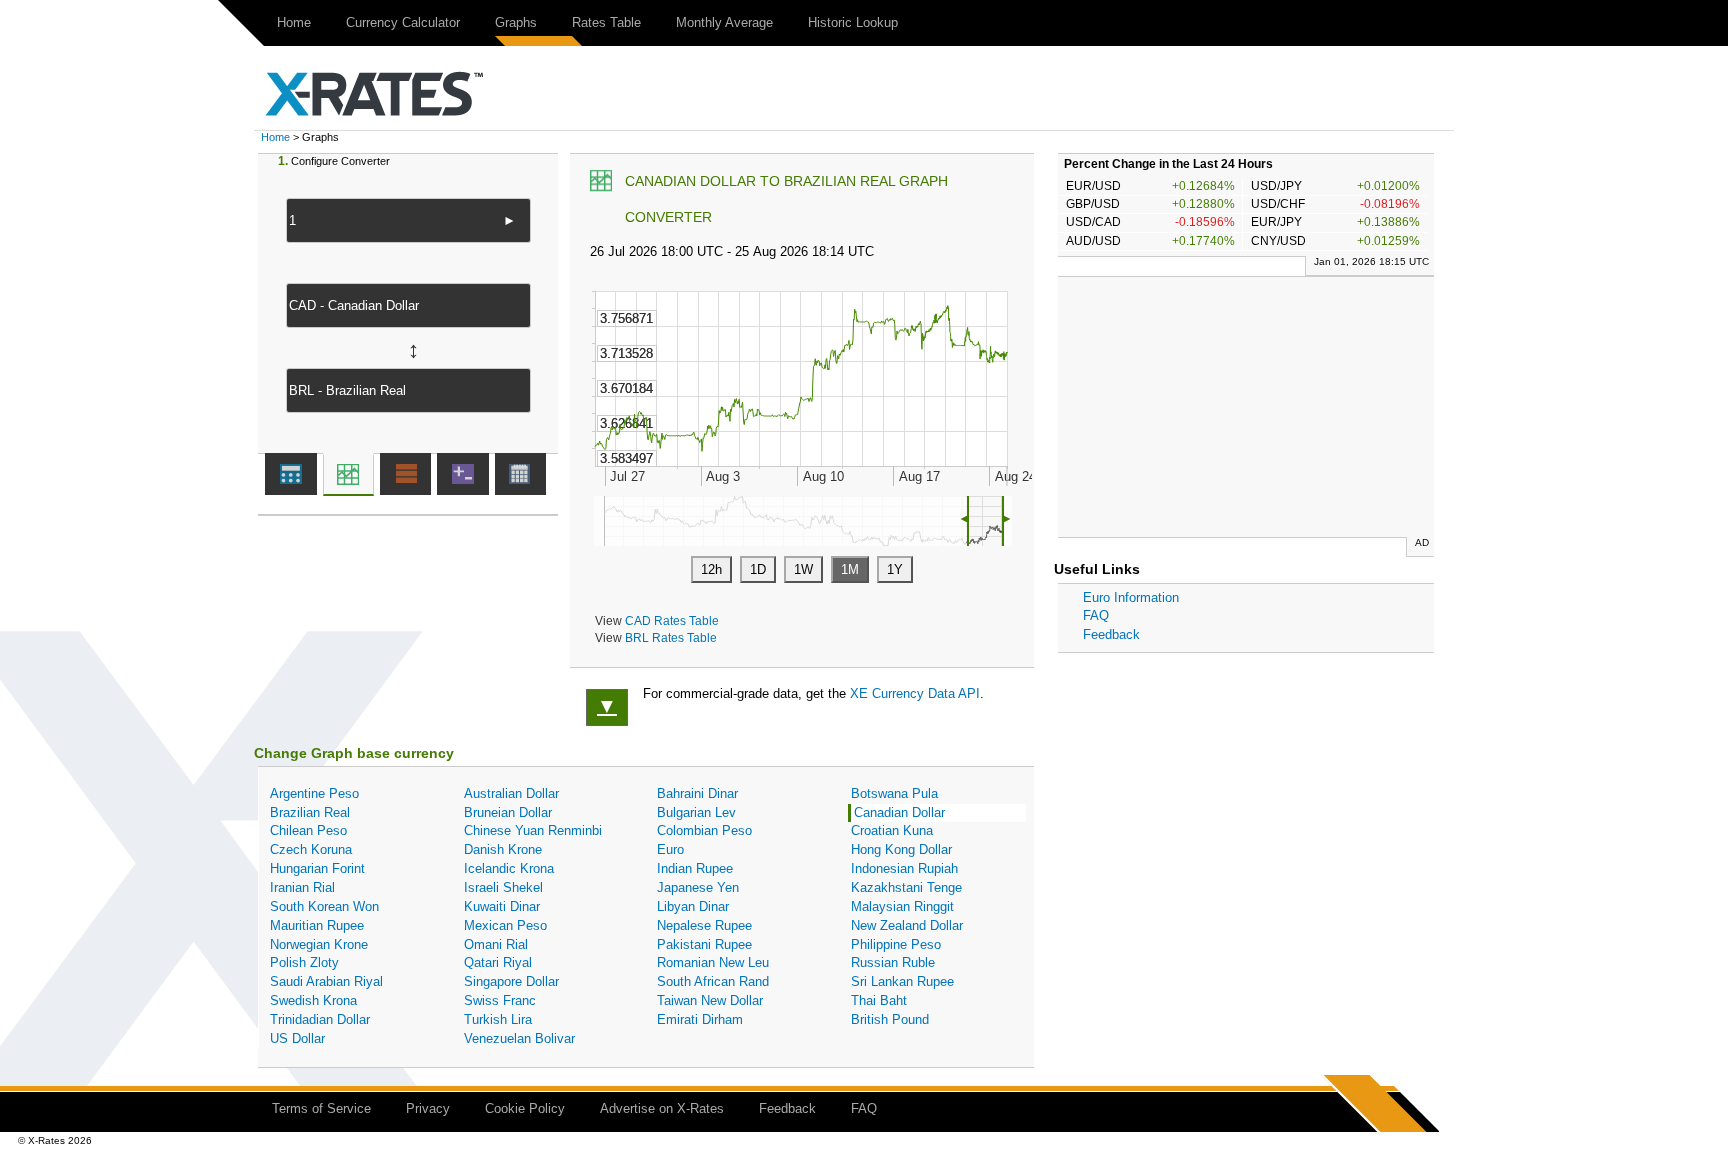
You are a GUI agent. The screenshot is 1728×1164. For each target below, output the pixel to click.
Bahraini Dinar (697, 793)
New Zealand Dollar (907, 925)
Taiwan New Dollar (710, 1000)
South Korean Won (324, 906)
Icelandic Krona (509, 868)
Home (294, 22)
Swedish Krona (313, 1000)
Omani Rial (496, 944)
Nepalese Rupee (704, 925)
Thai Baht (879, 1000)
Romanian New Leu (713, 962)
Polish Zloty (304, 962)
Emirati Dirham (700, 1019)
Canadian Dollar (899, 812)
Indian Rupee (695, 868)
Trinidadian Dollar (320, 1019)
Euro (670, 849)
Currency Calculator (403, 22)
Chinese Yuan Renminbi (533, 830)
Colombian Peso (704, 830)
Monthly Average (724, 22)
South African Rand (713, 981)
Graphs (516, 22)
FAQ (1096, 615)
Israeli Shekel (503, 887)
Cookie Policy (525, 1108)
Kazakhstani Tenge (906, 887)
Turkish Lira (498, 1019)
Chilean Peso (308, 830)
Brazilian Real (310, 812)
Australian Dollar (511, 793)
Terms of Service (321, 1108)
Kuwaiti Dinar (502, 906)
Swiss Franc (500, 1000)
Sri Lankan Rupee (902, 981)
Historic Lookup (853, 22)
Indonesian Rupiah (904, 868)
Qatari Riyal (498, 962)
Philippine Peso (896, 944)
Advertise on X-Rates (662, 1108)
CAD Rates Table (672, 620)
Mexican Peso (505, 925)
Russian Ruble (893, 962)
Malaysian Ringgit (902, 906)
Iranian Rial (302, 887)
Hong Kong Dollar (901, 849)
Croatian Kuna (892, 830)
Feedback (1111, 634)
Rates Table (606, 22)
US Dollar (297, 1038)
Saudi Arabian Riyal (326, 981)
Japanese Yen (698, 887)
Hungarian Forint (317, 868)
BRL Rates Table (671, 637)
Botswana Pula (894, 793)
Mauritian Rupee (317, 925)
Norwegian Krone (319, 944)
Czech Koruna (311, 849)
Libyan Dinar (693, 906)
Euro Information (1131, 597)
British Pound (890, 1019)
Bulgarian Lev (696, 812)
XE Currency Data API (915, 693)
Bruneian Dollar (508, 812)
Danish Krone (503, 849)
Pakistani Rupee (704, 944)
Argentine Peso (314, 793)
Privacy (428, 1108)
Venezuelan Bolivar (519, 1038)
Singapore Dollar (511, 981)
